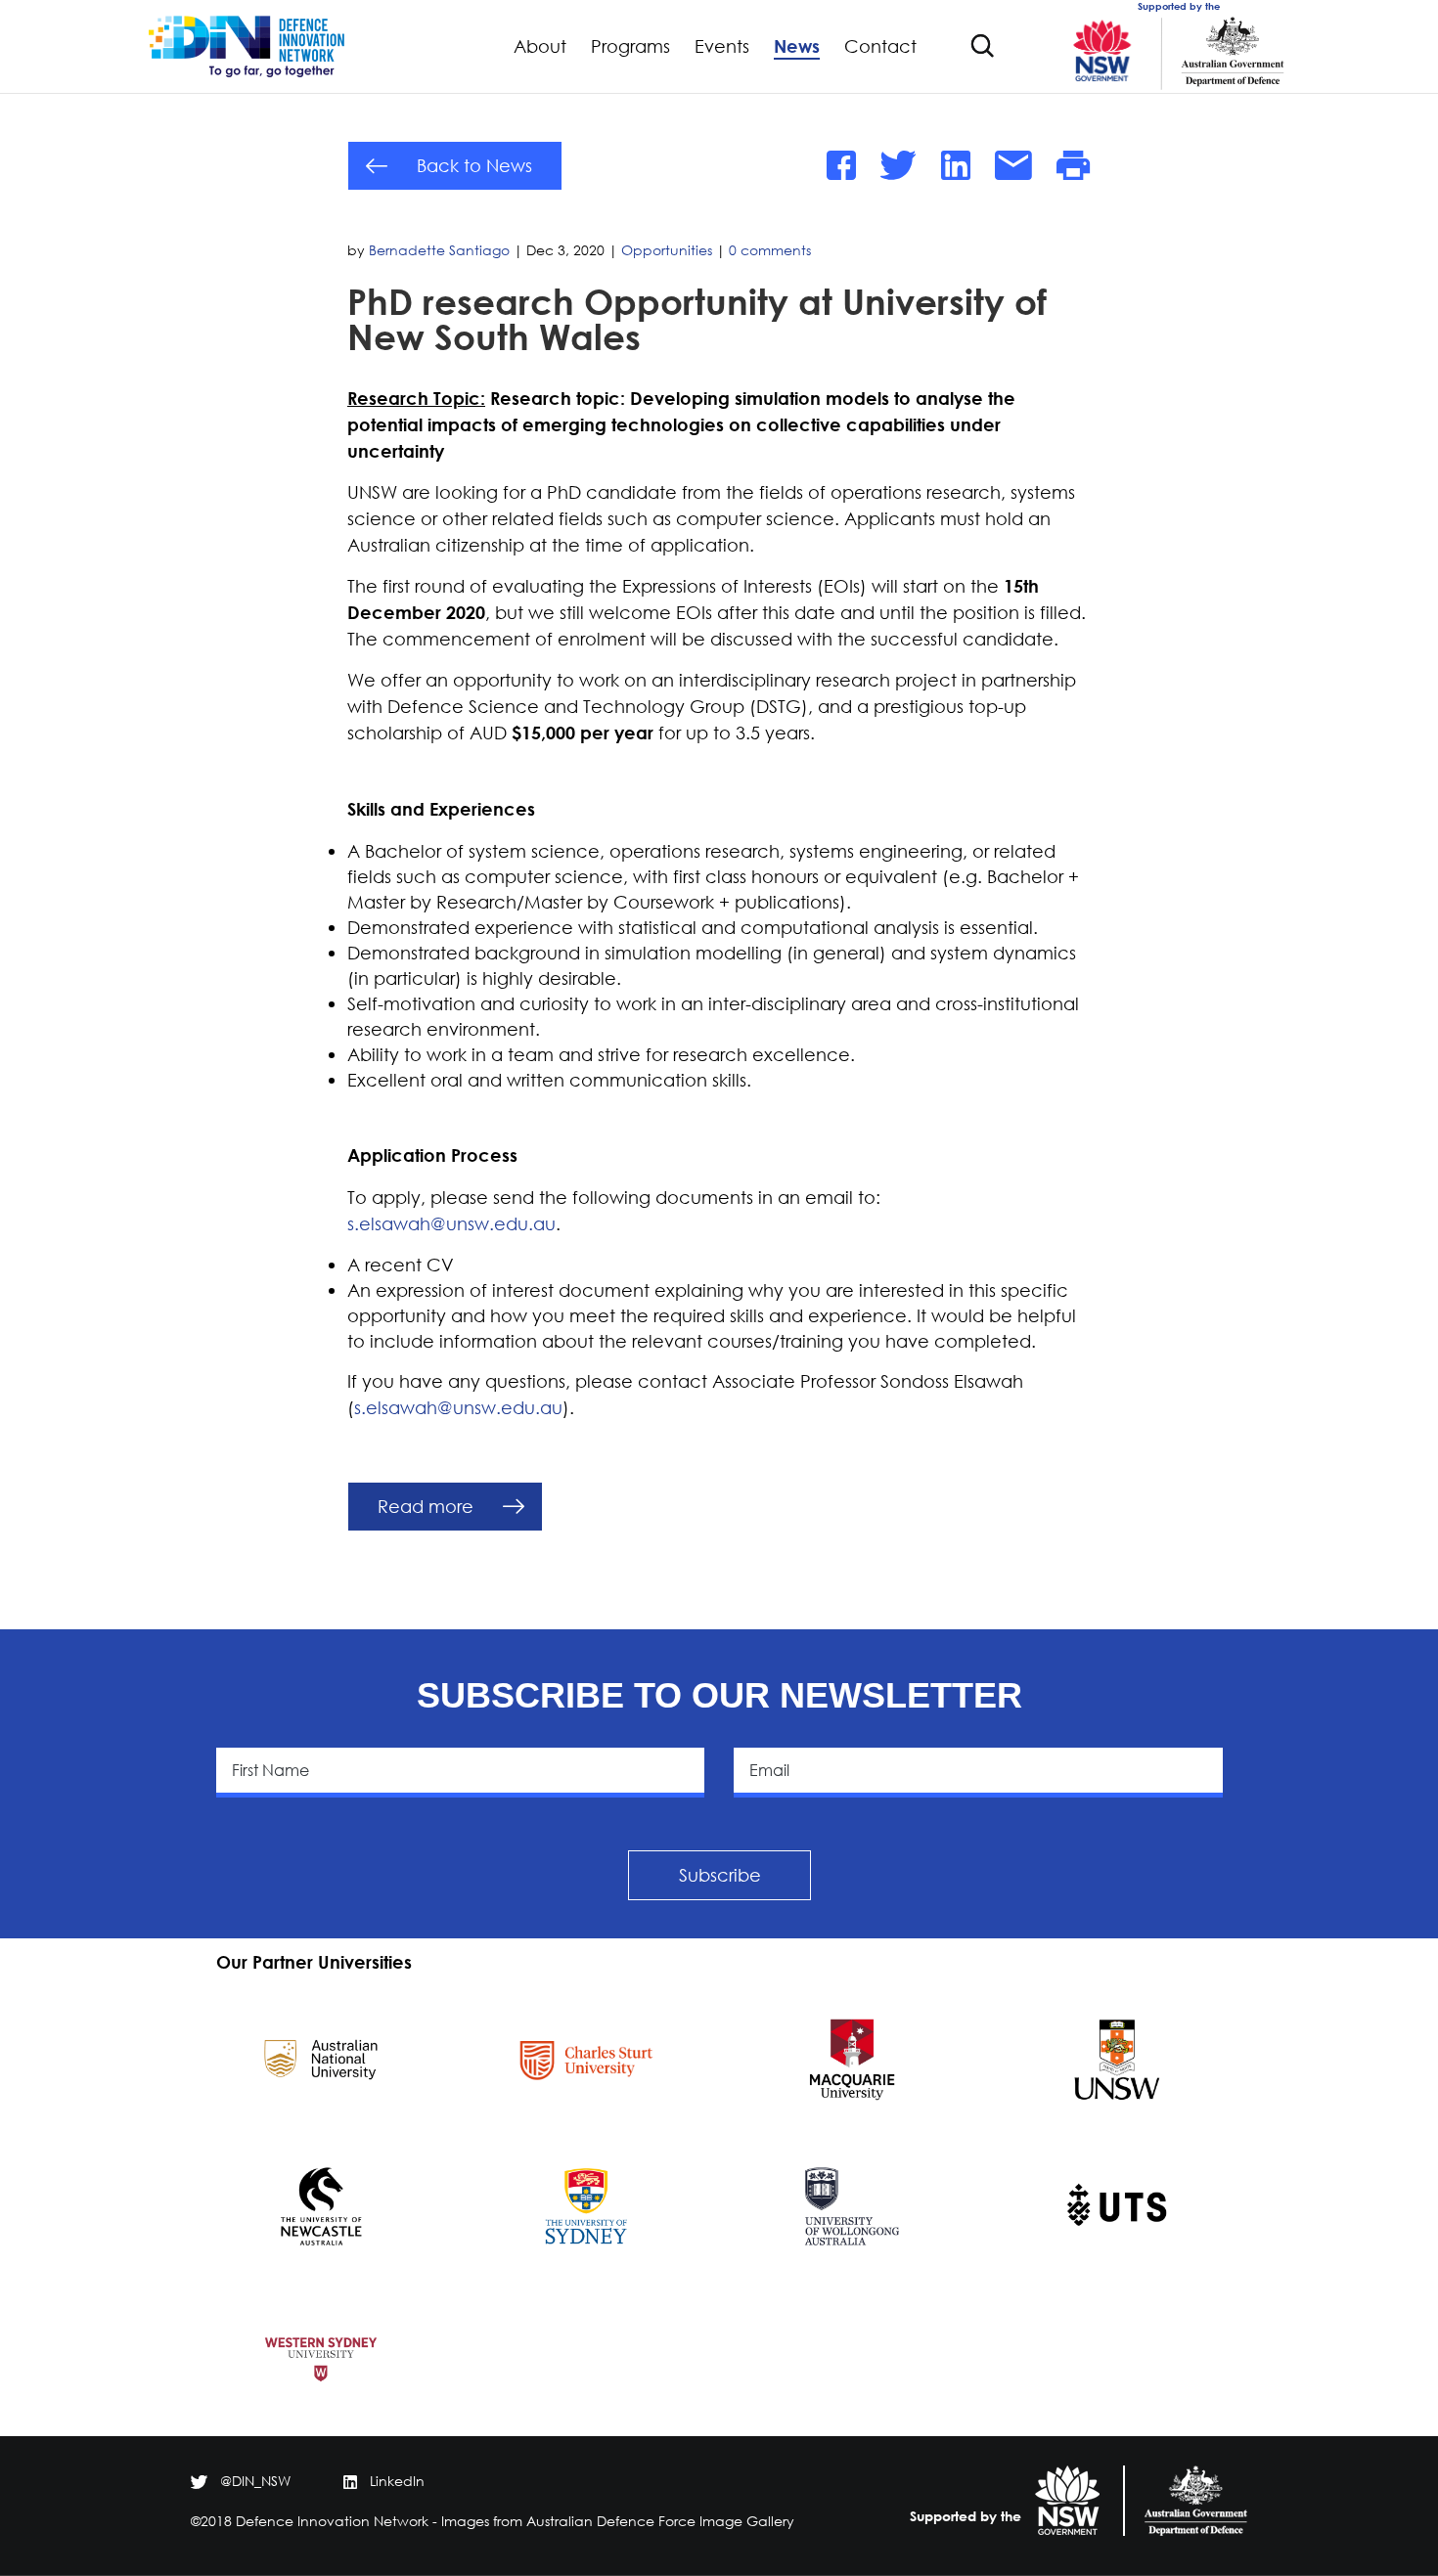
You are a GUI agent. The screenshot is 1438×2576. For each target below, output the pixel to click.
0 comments (770, 250)
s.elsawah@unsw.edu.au (451, 1223)
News (797, 47)
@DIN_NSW (255, 2481)
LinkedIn (397, 2481)
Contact (880, 47)
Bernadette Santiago (439, 250)
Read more (426, 1506)
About (540, 47)
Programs (630, 47)
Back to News (474, 165)
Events (722, 47)
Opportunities (667, 250)
